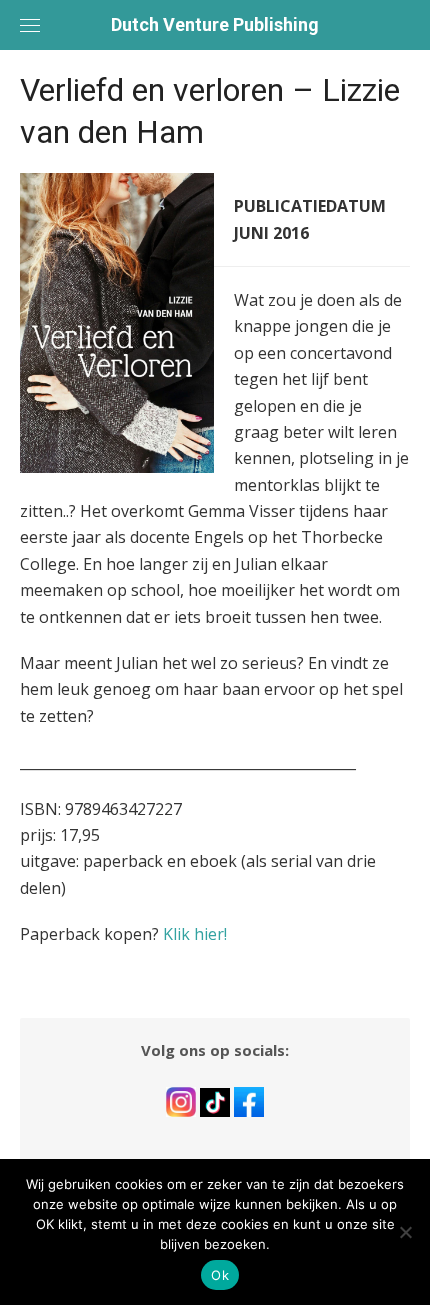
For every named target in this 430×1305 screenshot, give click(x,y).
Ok (220, 1275)
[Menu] (30, 25)
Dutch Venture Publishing (215, 24)
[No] (405, 1232)
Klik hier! (195, 934)
